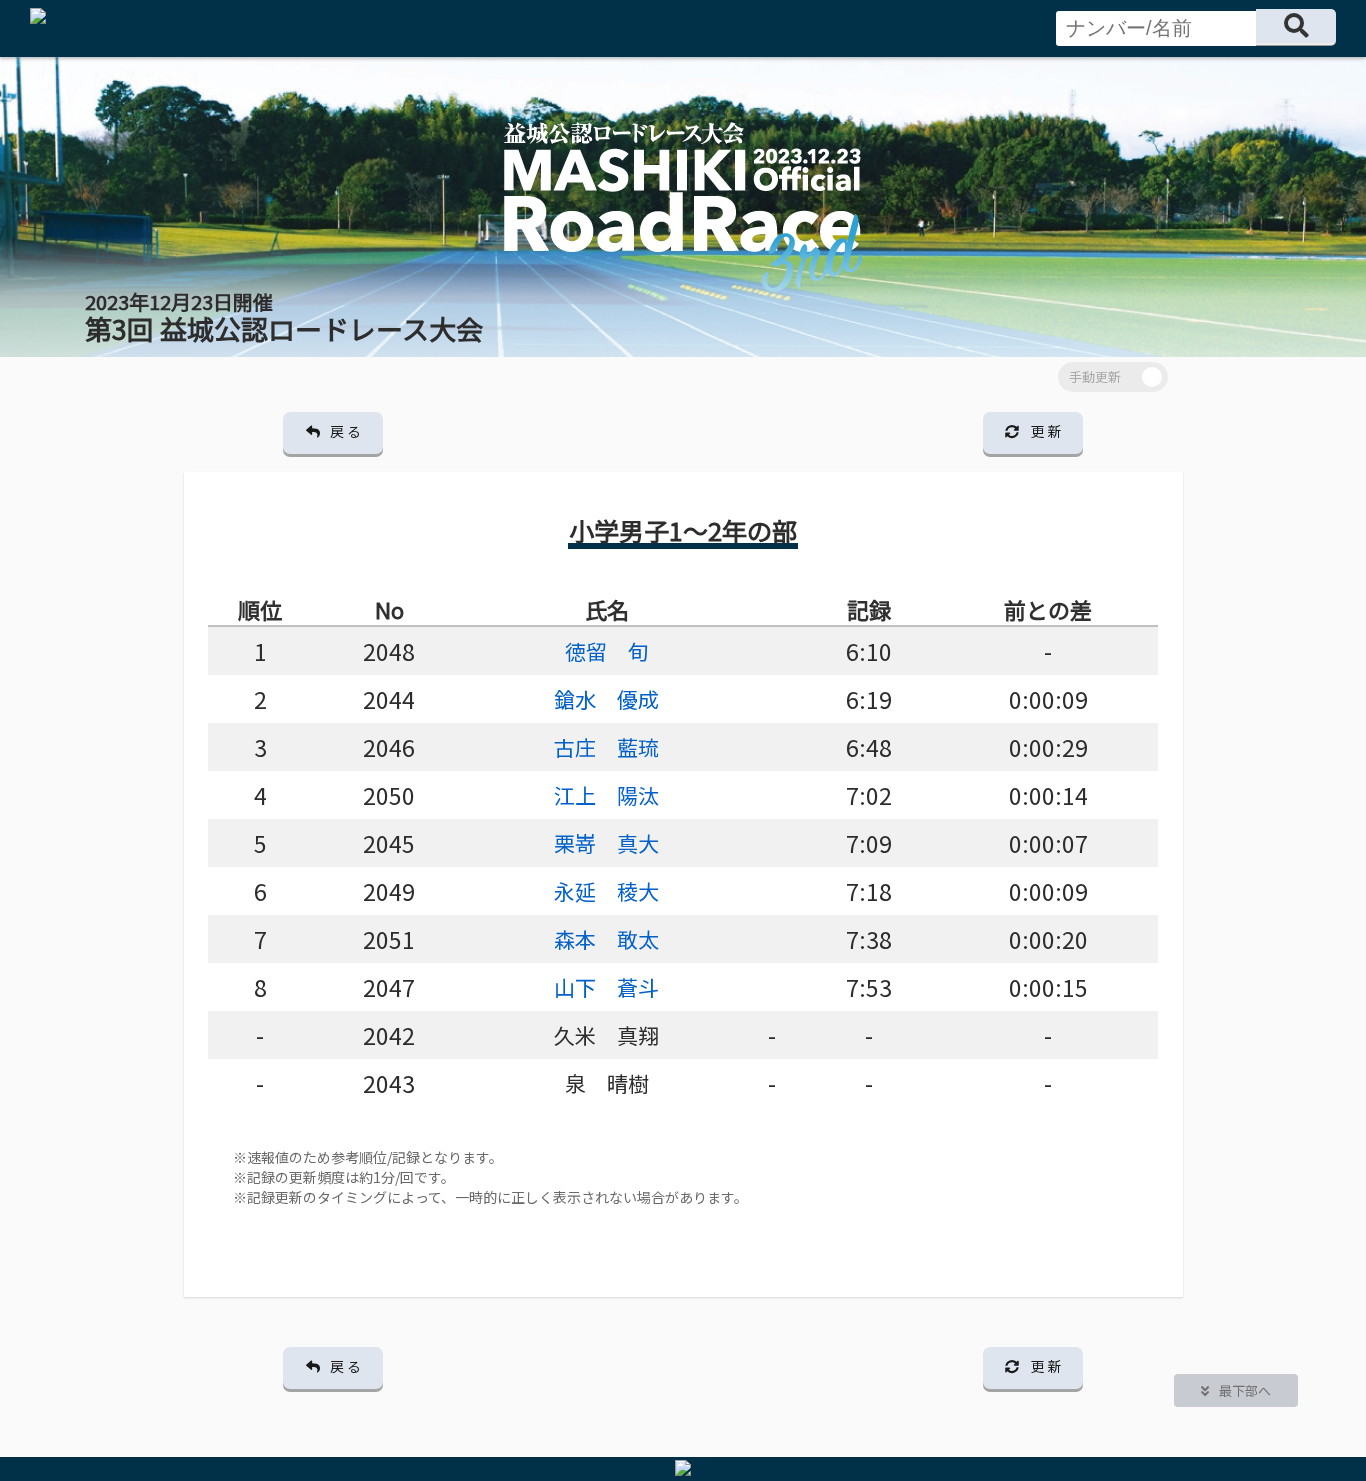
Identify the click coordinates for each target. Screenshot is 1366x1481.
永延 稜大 (606, 891)
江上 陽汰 (606, 795)
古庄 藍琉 (606, 747)
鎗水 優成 (606, 699)
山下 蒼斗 (606, 987)
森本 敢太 (606, 939)
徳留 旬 (607, 651)
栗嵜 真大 (606, 843)
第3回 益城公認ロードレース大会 (284, 317)
